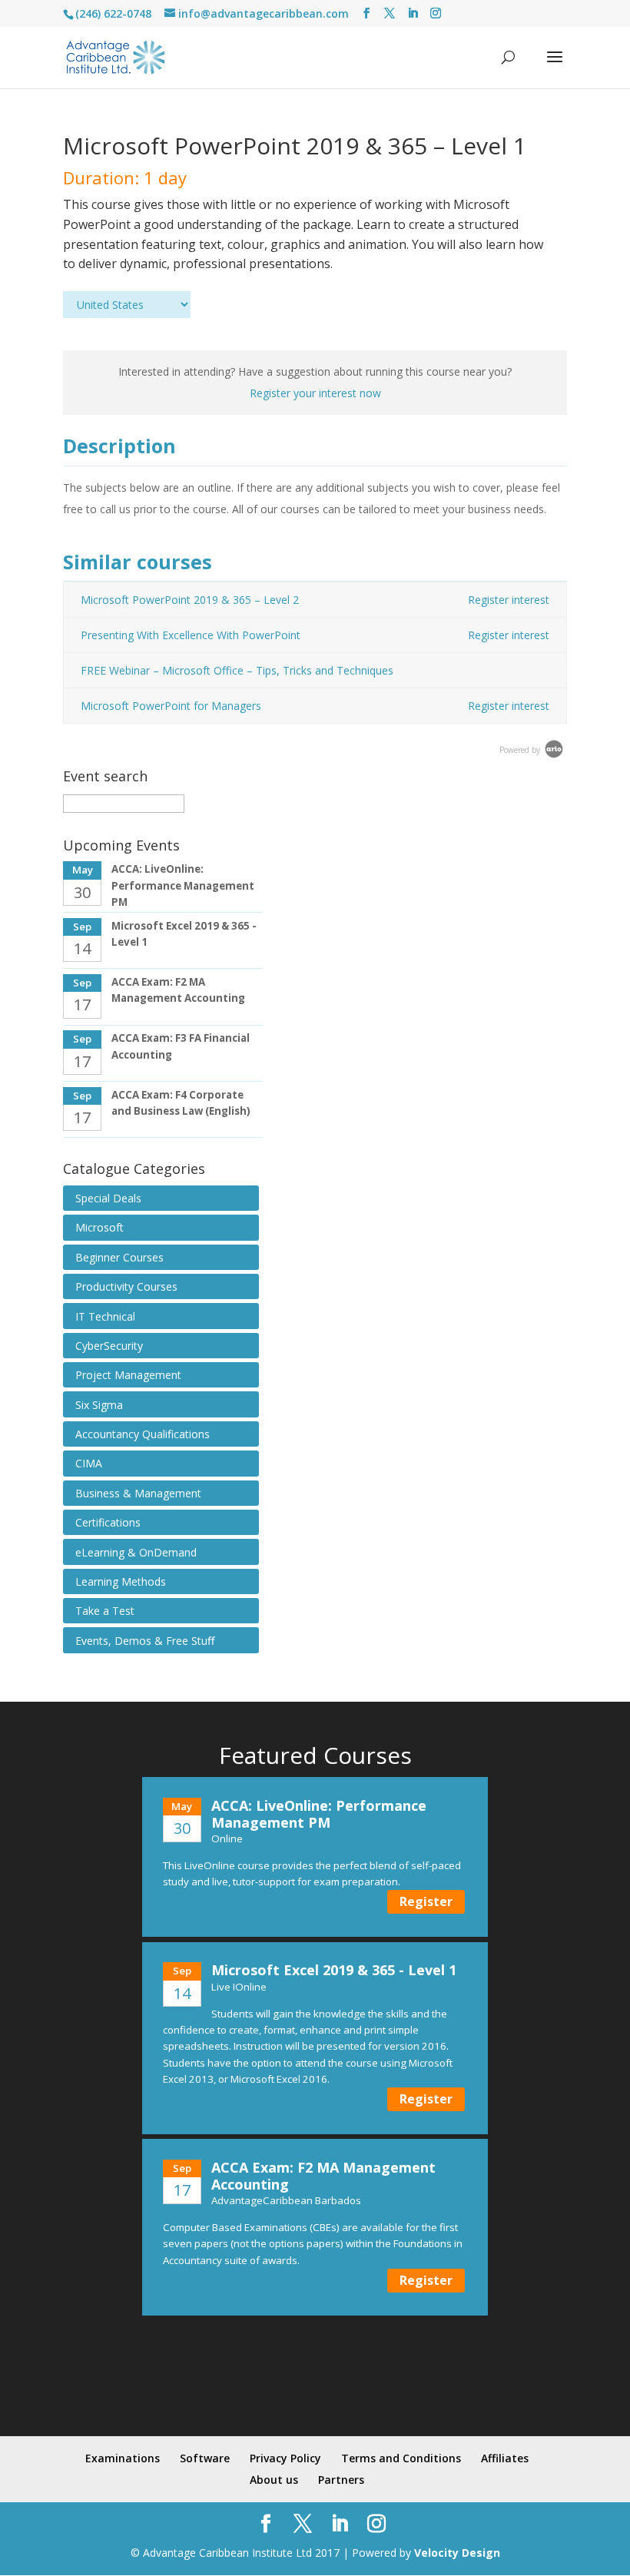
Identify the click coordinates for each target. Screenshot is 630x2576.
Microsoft (99, 1227)
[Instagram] (436, 13)
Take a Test (105, 1611)
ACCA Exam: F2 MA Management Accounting (323, 2176)
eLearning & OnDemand (136, 1552)
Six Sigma (99, 1405)
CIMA (89, 1463)
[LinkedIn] (413, 13)
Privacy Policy (285, 2458)
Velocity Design (457, 2553)
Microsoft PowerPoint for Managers (171, 706)
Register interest (509, 600)
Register (426, 1901)
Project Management (128, 1375)
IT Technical (105, 1316)
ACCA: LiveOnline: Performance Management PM (183, 885)
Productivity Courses (126, 1286)
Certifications (108, 1522)
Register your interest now (315, 393)
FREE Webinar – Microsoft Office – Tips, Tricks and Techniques (237, 670)
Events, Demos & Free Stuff (145, 1641)
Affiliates (505, 2458)
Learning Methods (121, 1581)
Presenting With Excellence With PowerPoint (191, 635)
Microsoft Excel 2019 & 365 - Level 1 (334, 1970)
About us (274, 2480)
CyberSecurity (109, 1346)
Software (205, 2458)
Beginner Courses (119, 1257)
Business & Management (138, 1493)
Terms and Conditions (401, 2458)
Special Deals (108, 1198)
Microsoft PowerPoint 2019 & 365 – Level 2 (190, 600)
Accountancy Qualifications (143, 1434)
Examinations (123, 2458)
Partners (341, 2480)
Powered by (521, 750)
